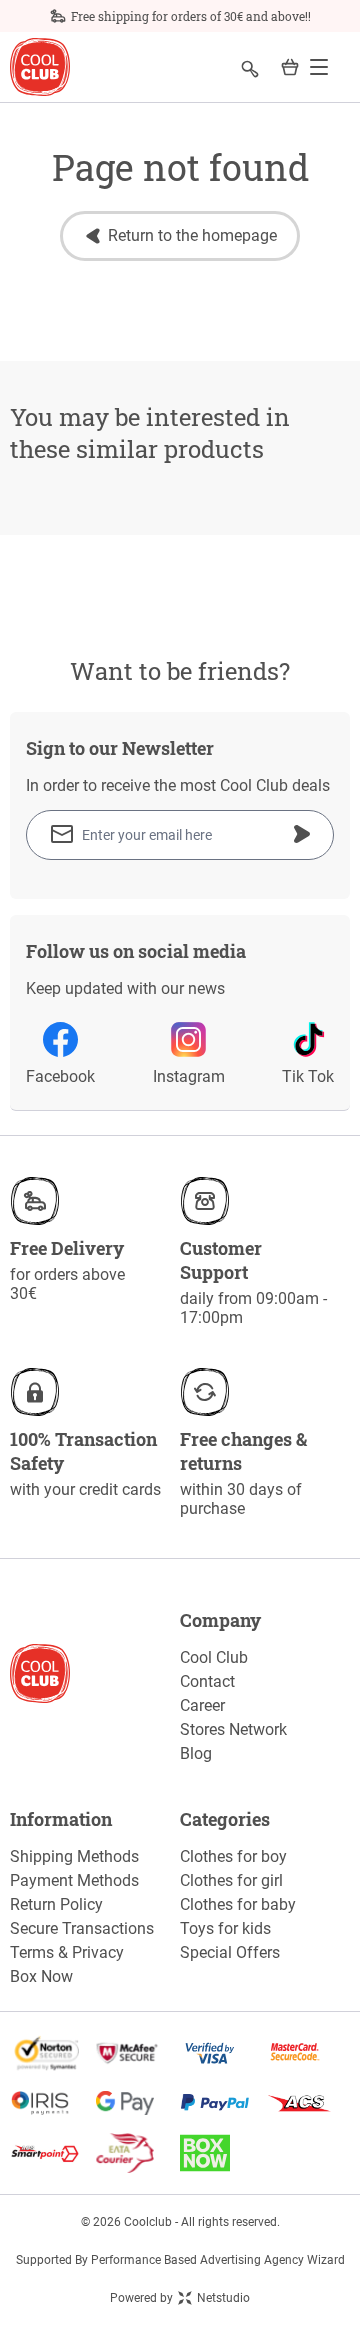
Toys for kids (225, 1928)
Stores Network (233, 1729)
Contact (207, 1681)
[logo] (40, 67)
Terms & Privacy (67, 1952)
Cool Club (214, 1657)
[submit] (302, 834)
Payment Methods (74, 1880)
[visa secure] (222, 2053)
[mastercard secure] (307, 2053)
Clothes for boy (233, 1856)
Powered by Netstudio (180, 2298)
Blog (196, 1753)
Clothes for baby (238, 1904)
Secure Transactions (82, 1928)
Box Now (41, 1976)
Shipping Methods (74, 1856)
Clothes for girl (231, 1880)
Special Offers (230, 1952)
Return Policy (56, 1904)
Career (202, 1705)
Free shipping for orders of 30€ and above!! (191, 16)
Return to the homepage (192, 235)
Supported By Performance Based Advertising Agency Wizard (180, 2260)
